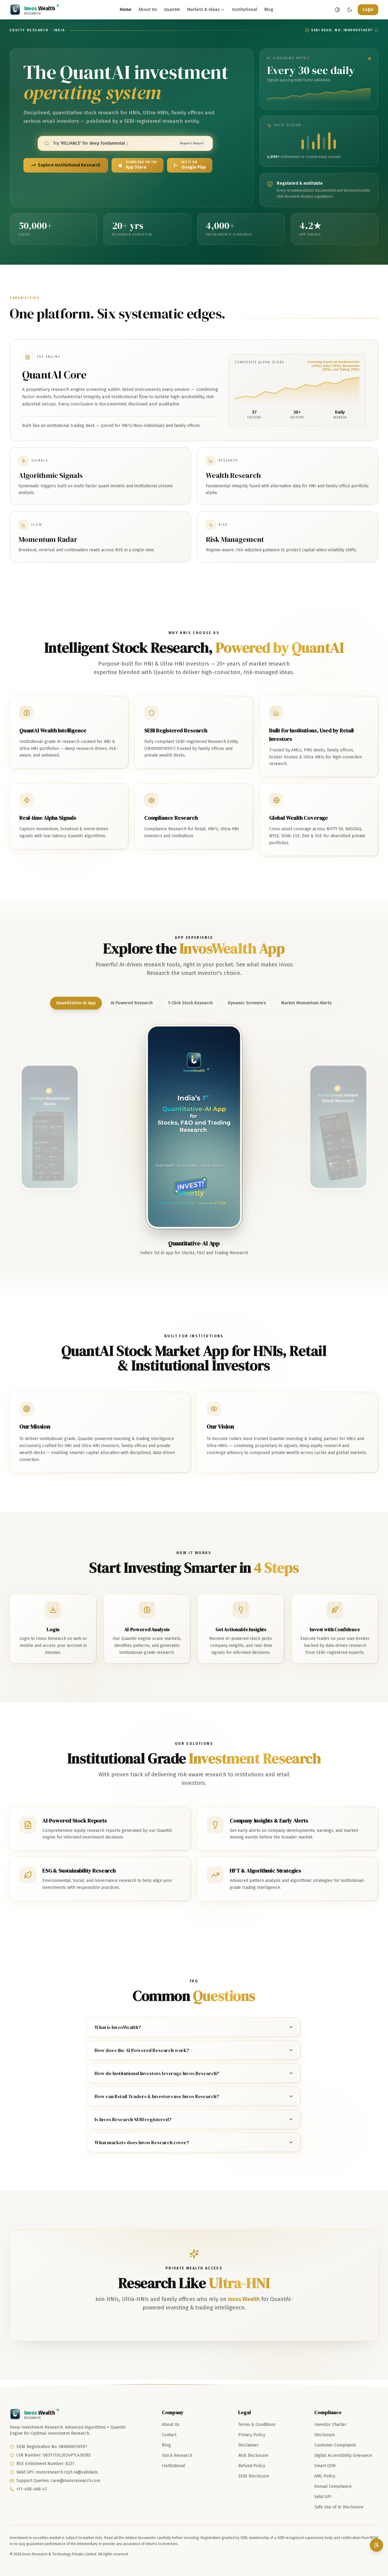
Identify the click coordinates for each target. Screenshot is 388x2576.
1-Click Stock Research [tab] (190, 1003)
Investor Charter (330, 2425)
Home (125, 10)
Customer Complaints (335, 2445)
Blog (269, 10)
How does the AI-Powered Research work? (142, 2050)
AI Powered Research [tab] (132, 1003)
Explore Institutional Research (69, 165)
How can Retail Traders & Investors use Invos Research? (157, 2096)
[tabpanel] (194, 1127)
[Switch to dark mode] (350, 10)
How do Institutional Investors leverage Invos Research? (157, 2073)
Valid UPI (323, 2497)
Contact (169, 2435)
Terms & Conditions (257, 2425)
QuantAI (172, 10)
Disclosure (325, 2435)
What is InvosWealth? (118, 2027)
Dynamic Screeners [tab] (247, 1003)
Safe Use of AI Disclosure (339, 2507)
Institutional (245, 10)
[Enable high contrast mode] (337, 10)
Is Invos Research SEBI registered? (133, 2119)
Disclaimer (248, 2445)
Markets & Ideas (203, 10)
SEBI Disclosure (254, 2476)
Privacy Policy (252, 2435)
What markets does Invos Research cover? (142, 2142)
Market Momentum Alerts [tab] (306, 1003)
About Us (148, 10)
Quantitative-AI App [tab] (76, 1003)
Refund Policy (252, 2466)
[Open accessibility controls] (376, 2545)
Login (368, 10)
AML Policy (325, 2476)
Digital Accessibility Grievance (343, 2455)
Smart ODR (325, 2466)
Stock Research (177, 2455)
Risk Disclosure (253, 2455)
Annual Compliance (333, 2486)
